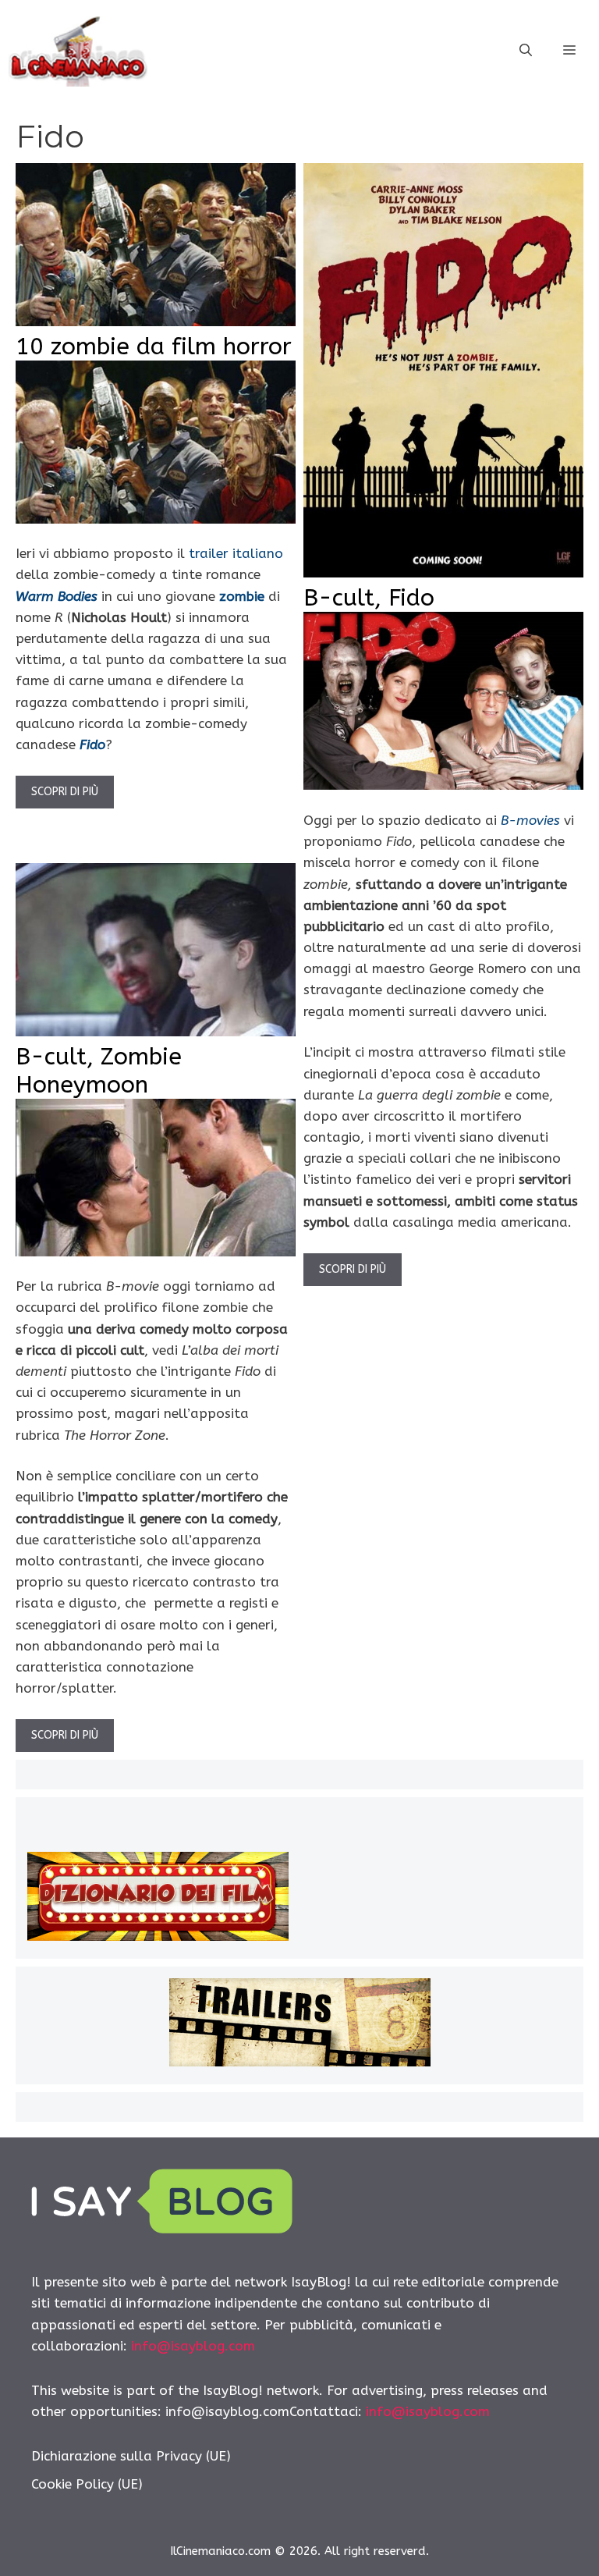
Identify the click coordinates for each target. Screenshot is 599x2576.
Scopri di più (65, 792)
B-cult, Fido (369, 598)
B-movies (530, 820)
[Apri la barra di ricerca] (526, 51)
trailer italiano (236, 553)
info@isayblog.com (193, 2346)
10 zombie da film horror (154, 346)
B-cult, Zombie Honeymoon (99, 1071)
